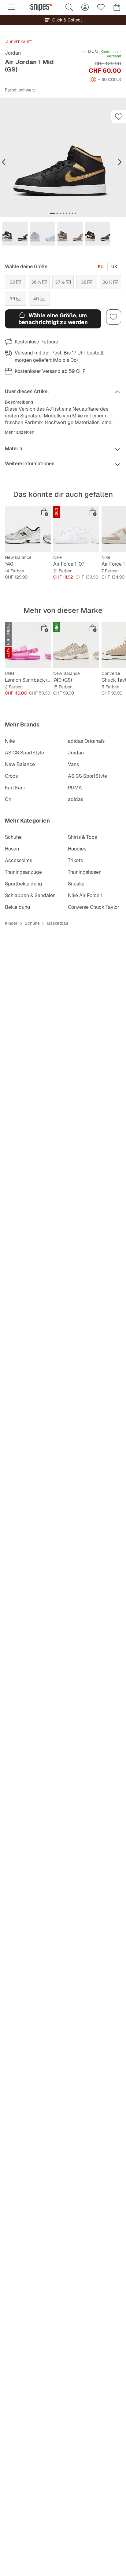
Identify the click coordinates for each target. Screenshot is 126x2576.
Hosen (12, 849)
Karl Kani (15, 788)
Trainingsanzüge (23, 872)
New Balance (20, 764)
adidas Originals (86, 741)
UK (114, 267)
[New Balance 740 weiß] (28, 529)
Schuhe (13, 837)
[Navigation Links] (4, 162)
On (8, 799)
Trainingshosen (85, 872)
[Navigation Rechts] (120, 162)
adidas (76, 799)
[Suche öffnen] (69, 7)
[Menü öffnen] (12, 7)
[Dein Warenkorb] (117, 7)
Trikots (75, 860)
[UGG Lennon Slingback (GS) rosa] (28, 645)
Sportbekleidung (24, 884)
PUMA (75, 788)
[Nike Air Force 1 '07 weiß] (76, 529)
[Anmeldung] (85, 7)
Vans (73, 764)
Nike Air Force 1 (85, 895)
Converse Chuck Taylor (94, 907)
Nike (10, 741)
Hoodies (77, 849)
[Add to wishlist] (119, 117)
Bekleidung (18, 907)
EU (101, 267)
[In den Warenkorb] (45, 512)
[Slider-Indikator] (52, 213)
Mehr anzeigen (20, 432)
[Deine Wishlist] (101, 7)
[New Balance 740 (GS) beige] (76, 645)
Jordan (13, 53)
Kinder (11, 923)
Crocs (11, 776)
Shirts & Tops (82, 837)
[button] (63, 157)
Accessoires (19, 860)
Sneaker (77, 884)
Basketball (58, 923)
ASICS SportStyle (24, 753)
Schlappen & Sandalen (30, 895)
